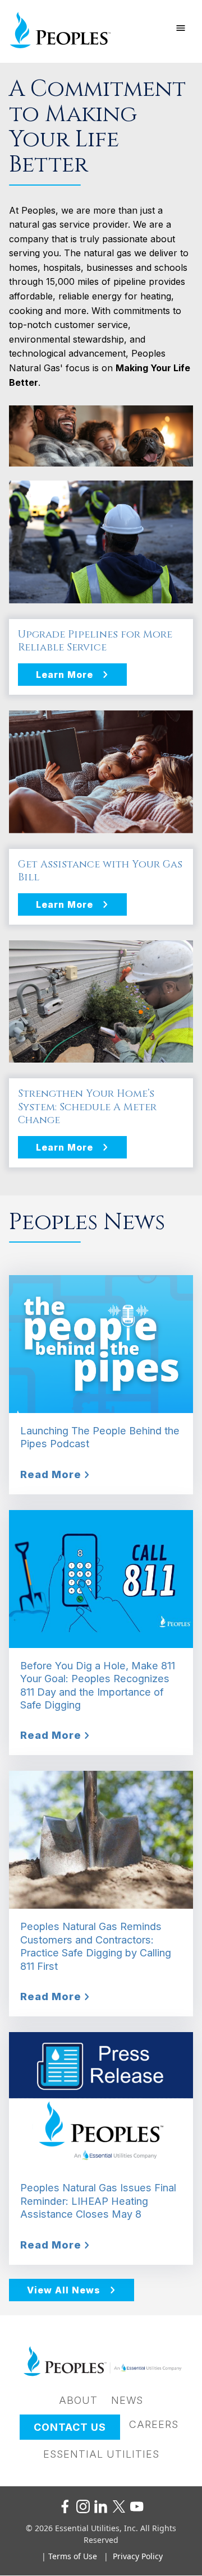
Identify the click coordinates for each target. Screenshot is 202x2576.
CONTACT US (70, 2427)
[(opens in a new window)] (65, 2506)
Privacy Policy (138, 2556)
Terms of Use (73, 2556)
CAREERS (154, 2424)
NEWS (127, 2400)
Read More (51, 1474)
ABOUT (78, 2400)
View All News (64, 2290)
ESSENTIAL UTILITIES (101, 2454)
